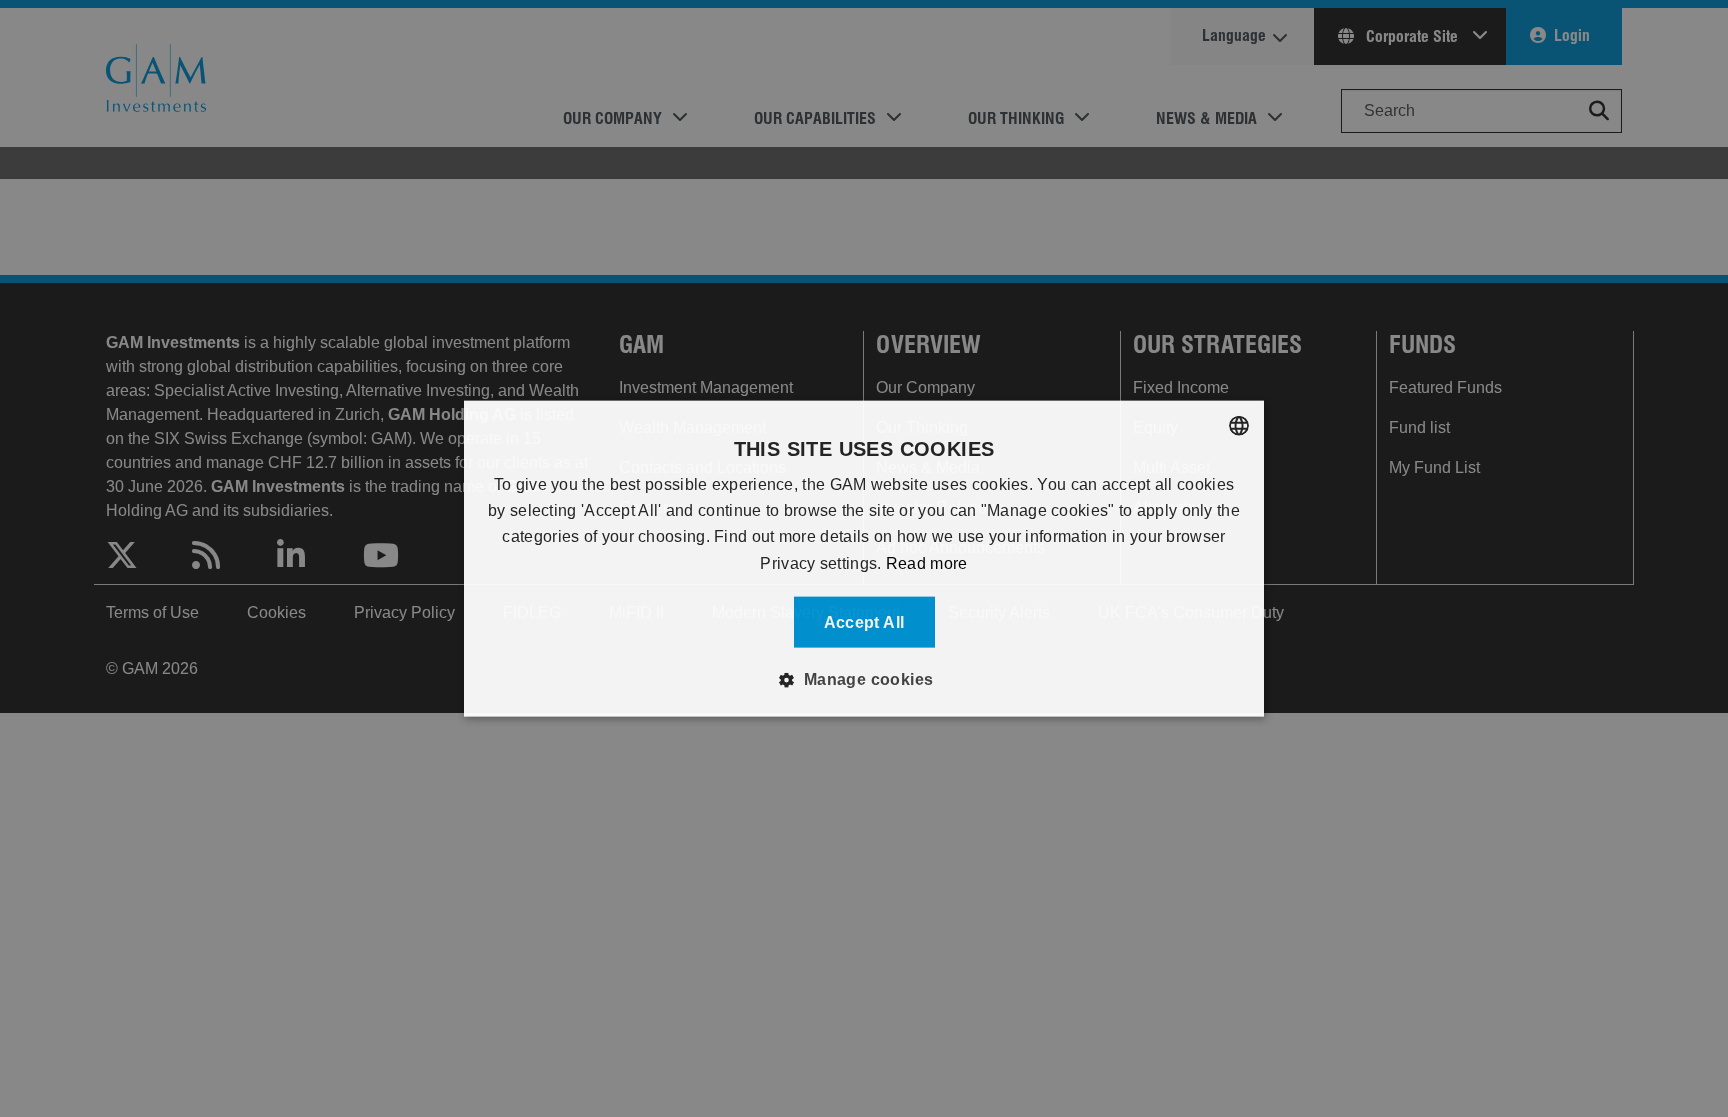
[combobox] (1239, 425)
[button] (863, 680)
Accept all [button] (864, 622)
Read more (927, 562)
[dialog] (864, 558)
